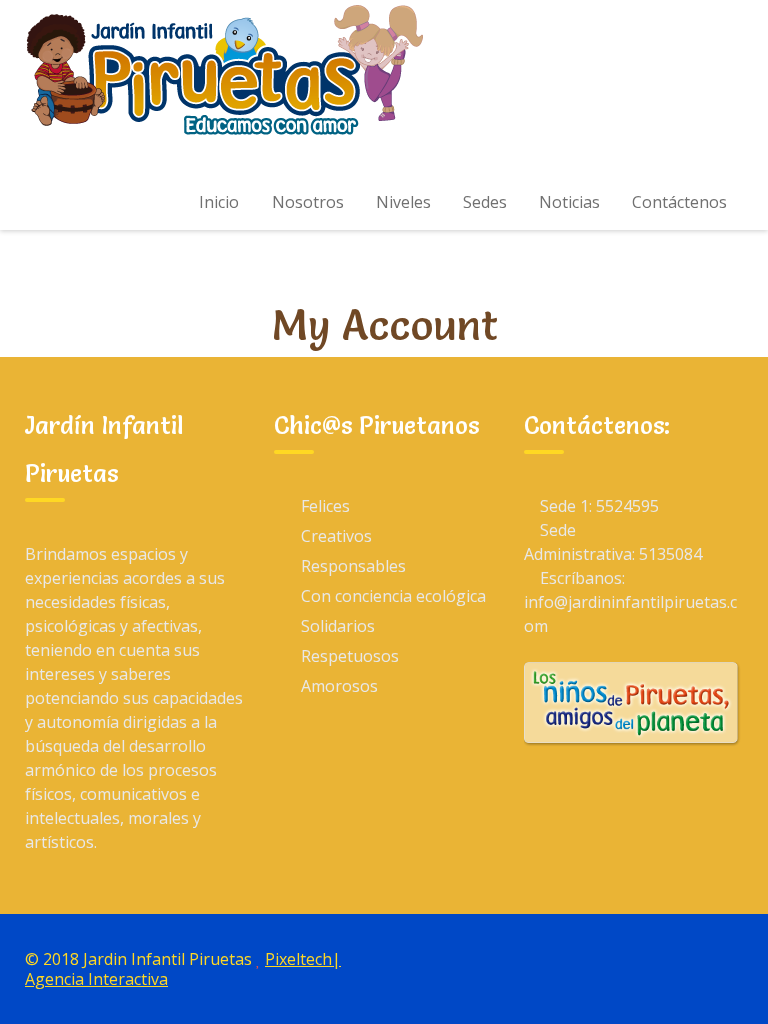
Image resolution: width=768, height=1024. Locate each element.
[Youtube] (722, 958)
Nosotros (308, 202)
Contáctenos (679, 202)
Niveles (403, 202)
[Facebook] (676, 958)
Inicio (219, 202)
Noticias (569, 202)
